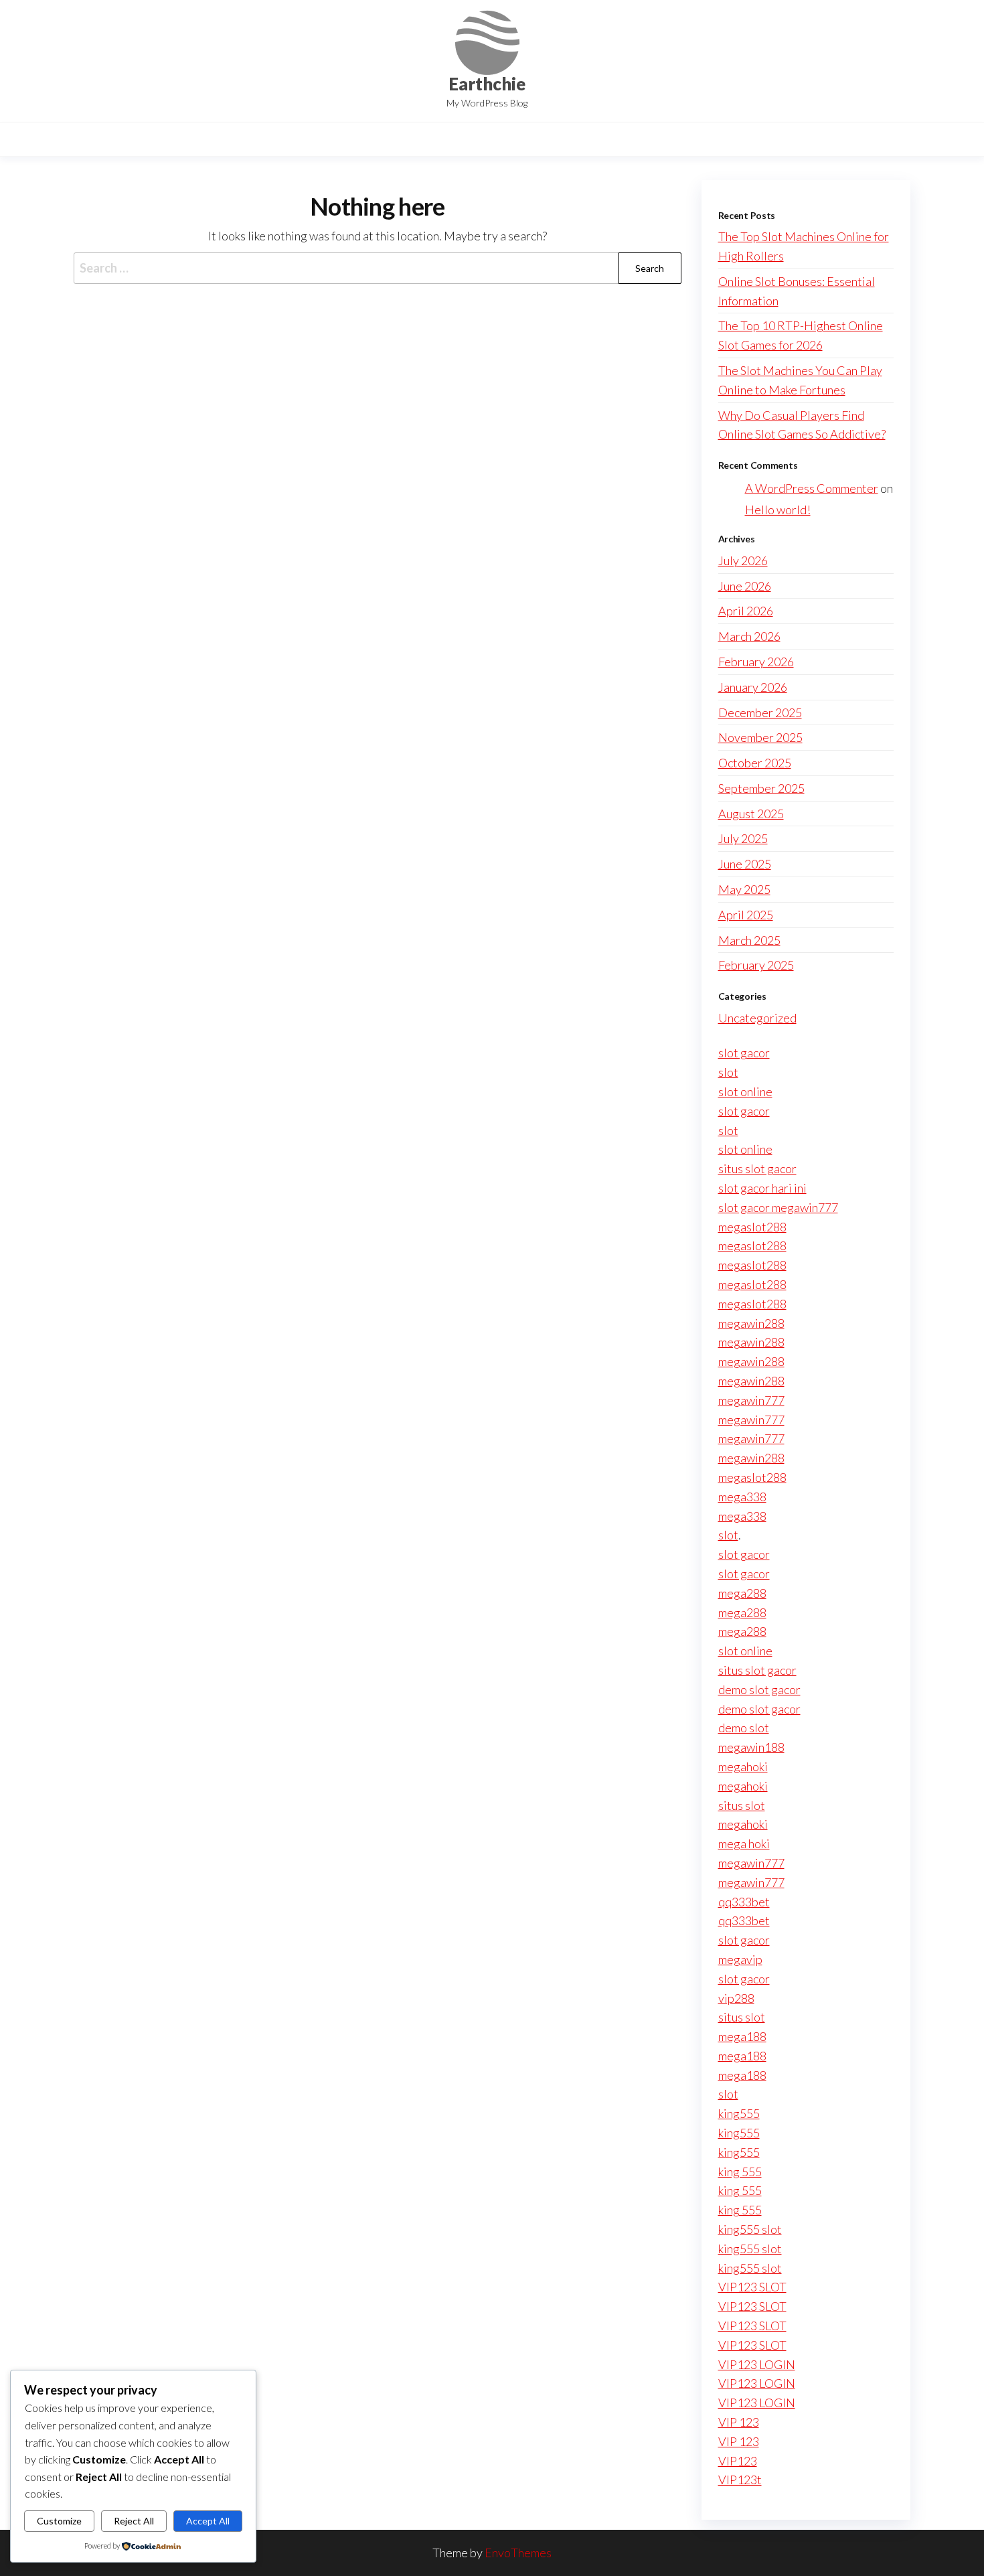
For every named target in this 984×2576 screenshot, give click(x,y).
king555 (739, 2113)
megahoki (743, 1766)
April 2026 (746, 611)
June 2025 (745, 864)
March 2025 (749, 940)
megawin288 (751, 1323)
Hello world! (778, 510)
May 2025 (744, 889)
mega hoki (744, 1843)
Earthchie (487, 84)
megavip (740, 1959)
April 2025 (746, 915)
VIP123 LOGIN (757, 2364)
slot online (745, 1091)
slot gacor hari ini (762, 1188)
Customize (59, 2521)
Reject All (134, 2521)
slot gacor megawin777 (778, 1207)
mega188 (742, 2036)
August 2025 (751, 814)
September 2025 (761, 788)
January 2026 (753, 687)
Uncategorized (757, 1018)
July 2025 (743, 838)
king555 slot (750, 2229)
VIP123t (740, 2480)
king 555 (740, 2172)
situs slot (742, 1805)
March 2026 (749, 636)
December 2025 (760, 712)
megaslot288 (752, 1227)
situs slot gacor (757, 1168)
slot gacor (744, 1053)
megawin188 (751, 1747)
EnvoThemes (518, 2553)
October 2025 (755, 763)
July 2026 (743, 560)
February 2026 (756, 662)
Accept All (208, 2521)
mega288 (742, 1593)
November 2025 (760, 737)
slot (728, 1072)
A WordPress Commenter (812, 488)
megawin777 (751, 1400)
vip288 (736, 1998)
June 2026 (745, 586)
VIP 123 (739, 2422)
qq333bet (744, 1902)
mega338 (742, 1497)
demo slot (744, 1728)
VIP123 (738, 2461)
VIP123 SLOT (752, 2287)
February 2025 (756, 965)
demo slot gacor (759, 1689)
